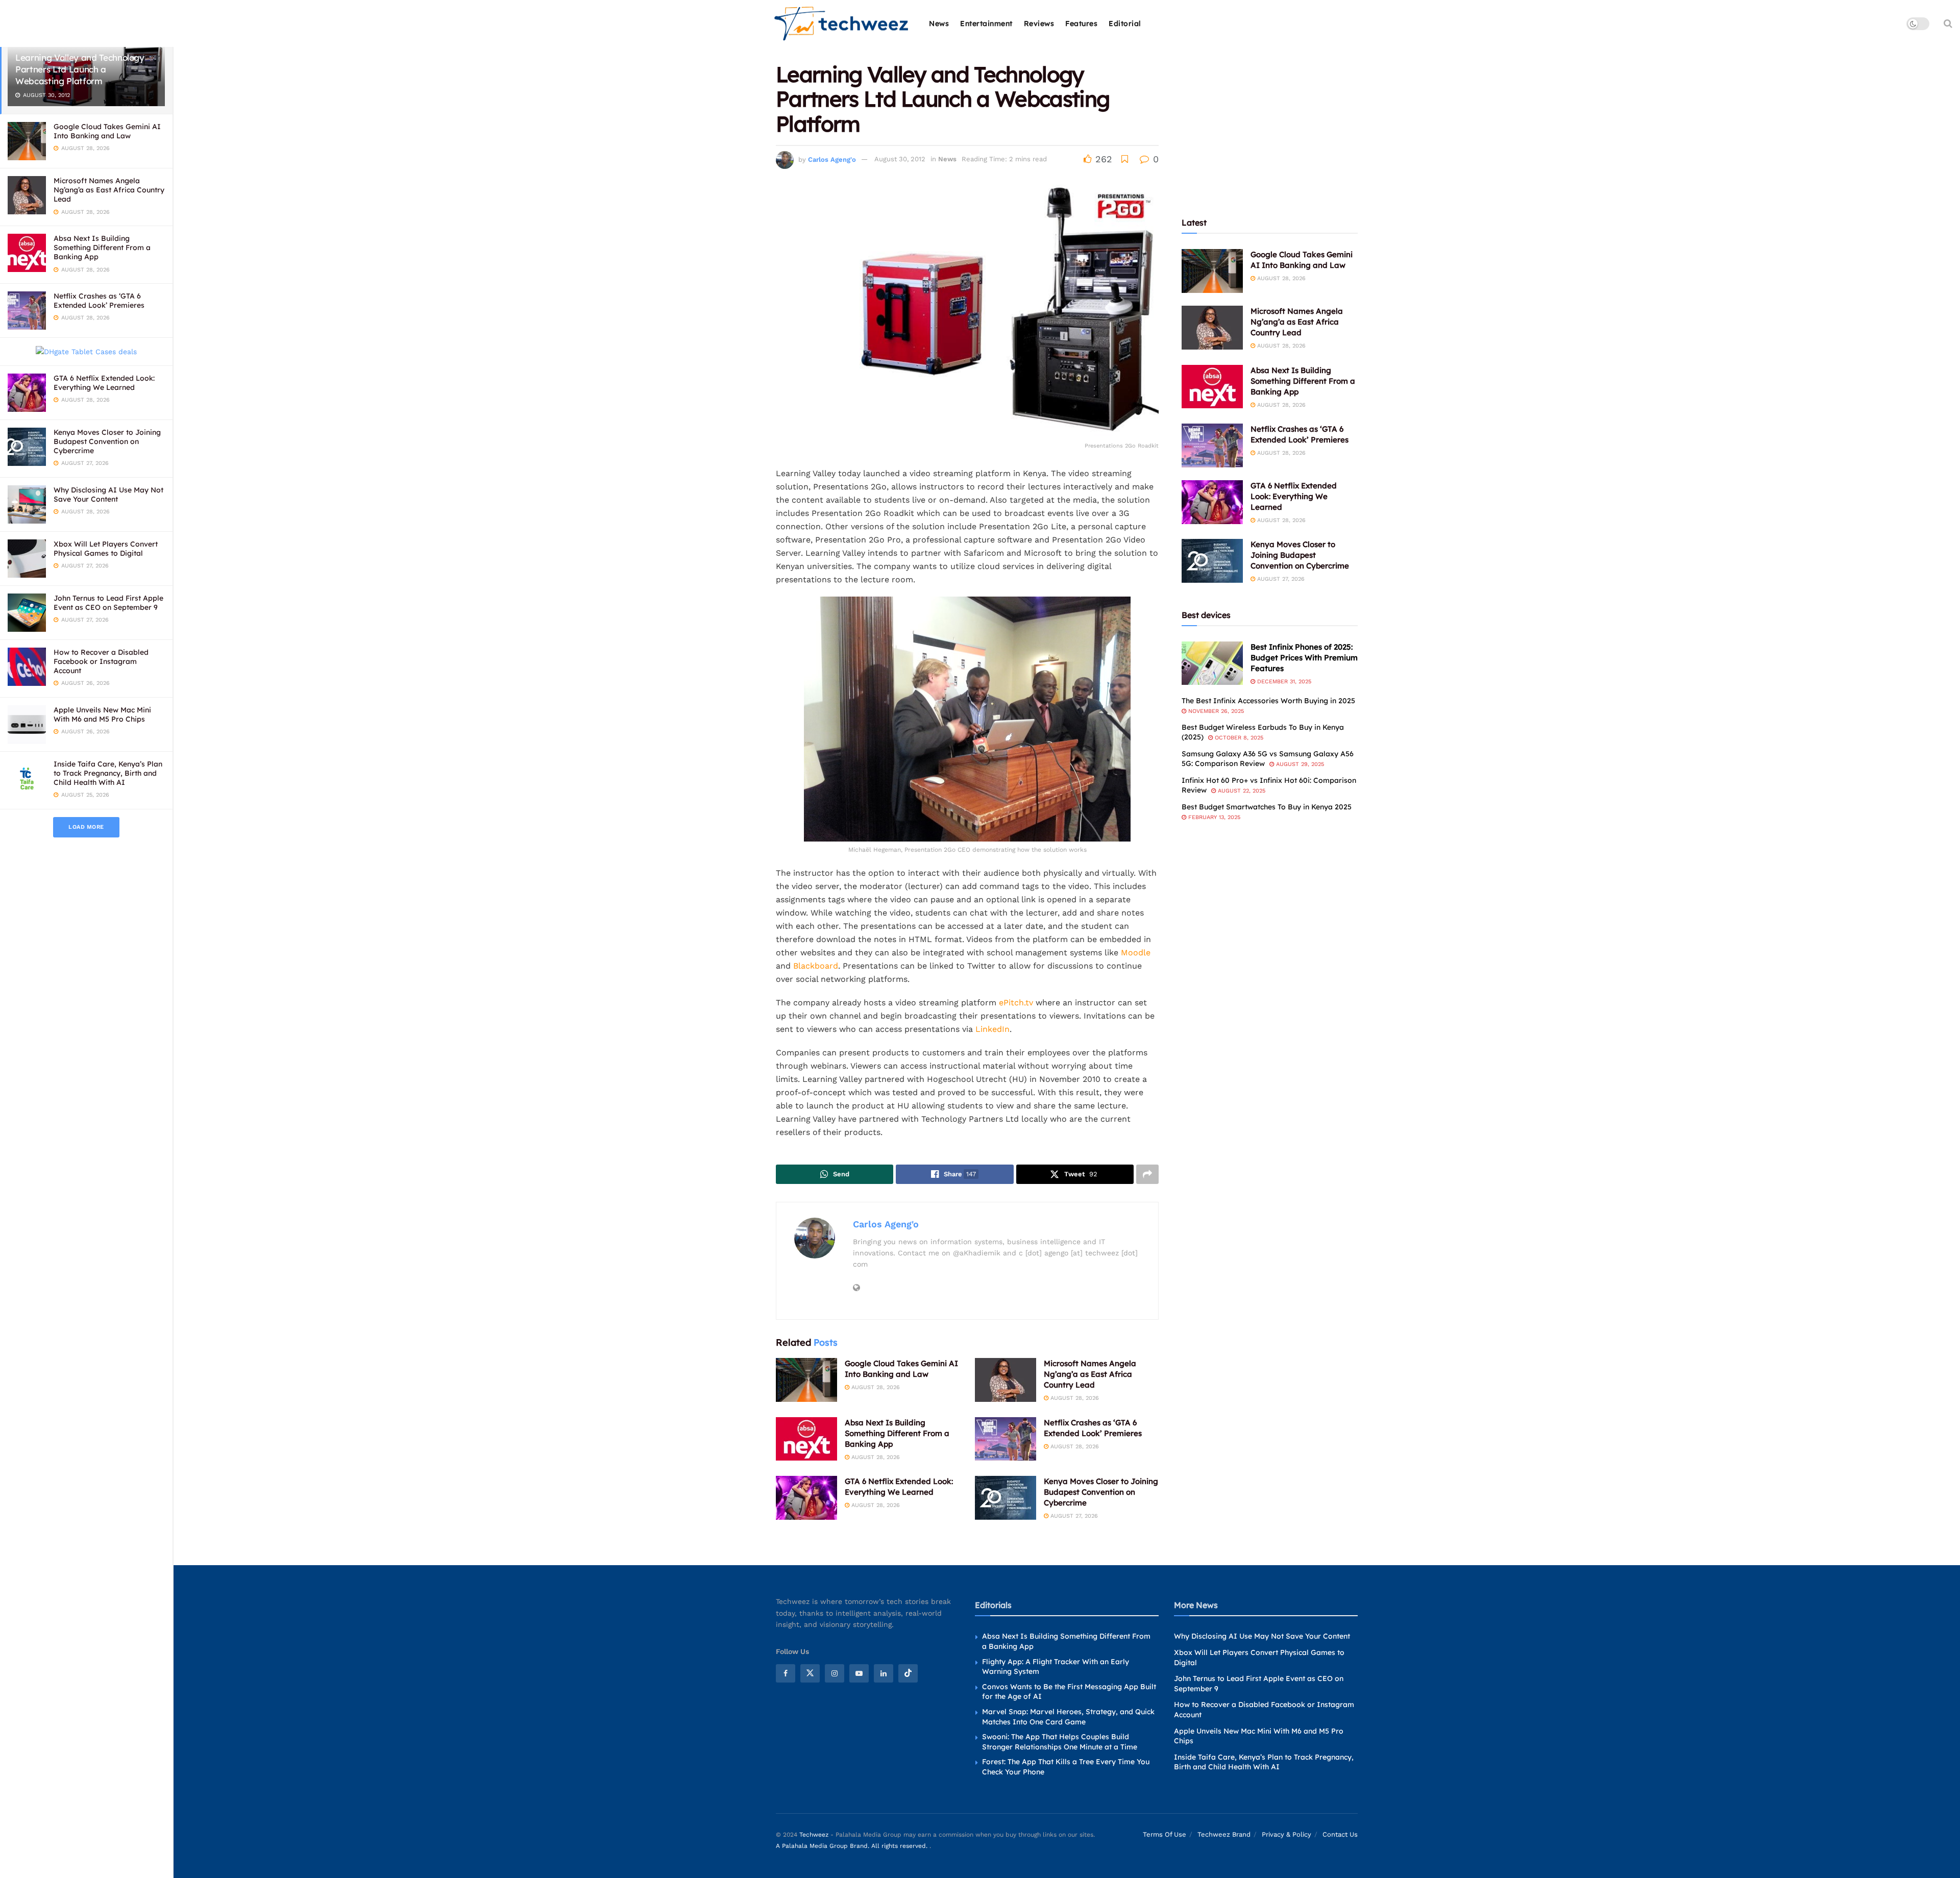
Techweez (814, 1835)
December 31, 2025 (1283, 682)
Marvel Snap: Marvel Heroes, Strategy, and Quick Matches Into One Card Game (1068, 1717)
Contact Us (1340, 1834)
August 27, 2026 (1073, 1516)
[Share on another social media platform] (1147, 1174)
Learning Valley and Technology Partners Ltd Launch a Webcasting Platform (80, 69)
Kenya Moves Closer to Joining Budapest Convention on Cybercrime (107, 441)
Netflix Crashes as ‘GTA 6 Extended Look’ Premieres (99, 301)
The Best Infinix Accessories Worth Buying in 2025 (1268, 701)
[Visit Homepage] (842, 24)
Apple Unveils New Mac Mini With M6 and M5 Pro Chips (102, 714)
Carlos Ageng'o (832, 159)
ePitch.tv (1016, 1003)
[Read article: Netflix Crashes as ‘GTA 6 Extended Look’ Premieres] (1006, 1439)
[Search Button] (1948, 23)
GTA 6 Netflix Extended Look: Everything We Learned (104, 383)
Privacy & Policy (1287, 1834)
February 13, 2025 (1213, 817)
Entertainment (986, 23)
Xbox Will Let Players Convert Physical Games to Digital (106, 549)
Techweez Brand (1224, 1834)
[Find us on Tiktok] (908, 1673)
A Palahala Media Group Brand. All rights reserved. (853, 1846)
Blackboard (816, 966)
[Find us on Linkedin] (884, 1673)
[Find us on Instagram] (835, 1673)
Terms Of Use (1165, 1834)
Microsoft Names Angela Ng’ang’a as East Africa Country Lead (109, 190)
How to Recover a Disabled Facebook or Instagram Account (101, 661)
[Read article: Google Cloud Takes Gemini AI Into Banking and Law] (806, 1380)
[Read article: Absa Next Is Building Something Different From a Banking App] (806, 1439)
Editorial (1125, 23)
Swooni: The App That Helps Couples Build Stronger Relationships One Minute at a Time (1060, 1742)
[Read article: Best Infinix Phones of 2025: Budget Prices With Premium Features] (1212, 663)
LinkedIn (993, 1029)
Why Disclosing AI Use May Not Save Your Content (108, 495)
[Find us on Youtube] (859, 1673)
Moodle (1136, 953)
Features (1081, 23)
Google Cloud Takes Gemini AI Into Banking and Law (107, 131)
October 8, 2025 (1238, 738)
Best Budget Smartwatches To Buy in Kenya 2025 (1267, 807)
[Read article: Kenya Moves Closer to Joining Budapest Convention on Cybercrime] (1006, 1498)
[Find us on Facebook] (786, 1673)
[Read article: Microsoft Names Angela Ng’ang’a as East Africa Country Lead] (1006, 1380)
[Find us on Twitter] (810, 1673)
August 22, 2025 (1241, 791)
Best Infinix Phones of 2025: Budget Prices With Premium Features (1304, 658)
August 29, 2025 (1299, 764)
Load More (86, 827)
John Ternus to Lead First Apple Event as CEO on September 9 (108, 603)
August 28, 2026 (875, 1387)
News (939, 23)
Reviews (1039, 23)
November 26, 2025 (1215, 711)
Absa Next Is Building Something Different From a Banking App (102, 248)
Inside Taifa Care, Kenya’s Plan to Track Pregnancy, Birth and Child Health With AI (108, 773)
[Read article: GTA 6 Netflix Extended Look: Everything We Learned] (806, 1498)
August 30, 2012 (900, 159)
